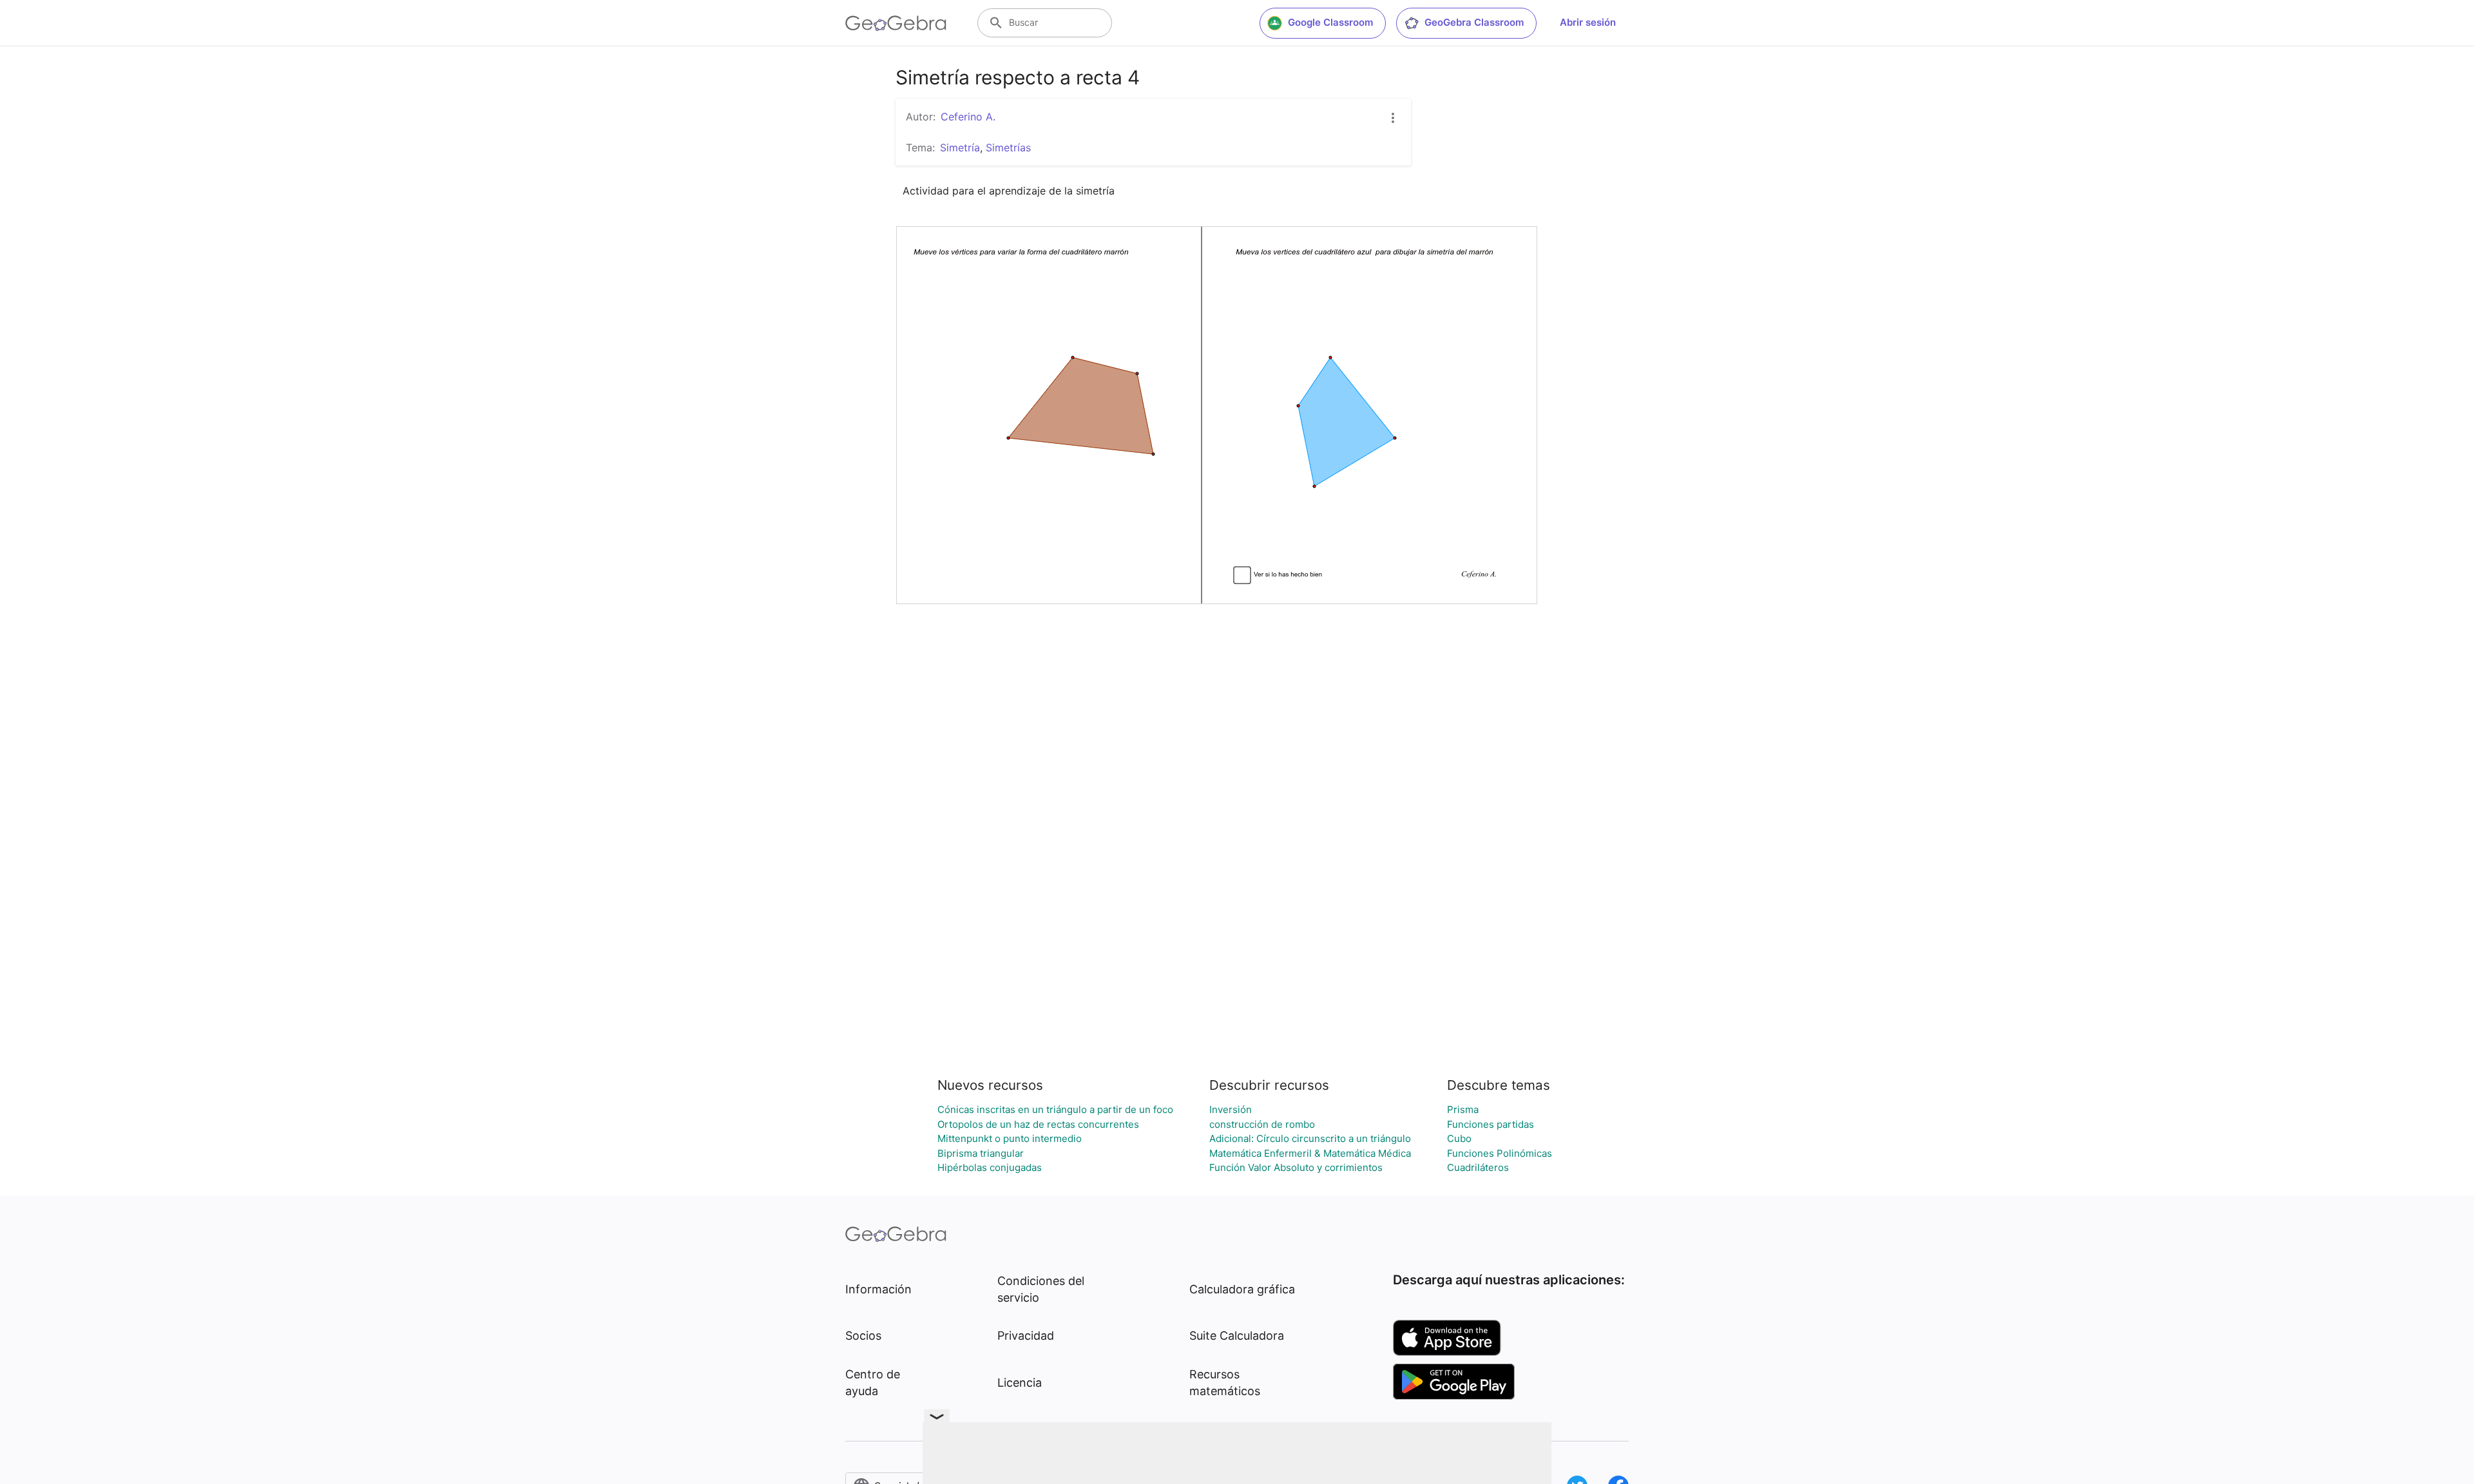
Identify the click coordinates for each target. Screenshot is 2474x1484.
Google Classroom (1330, 22)
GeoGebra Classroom (1474, 22)
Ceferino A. (968, 117)
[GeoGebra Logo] (896, 23)
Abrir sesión (1588, 22)
